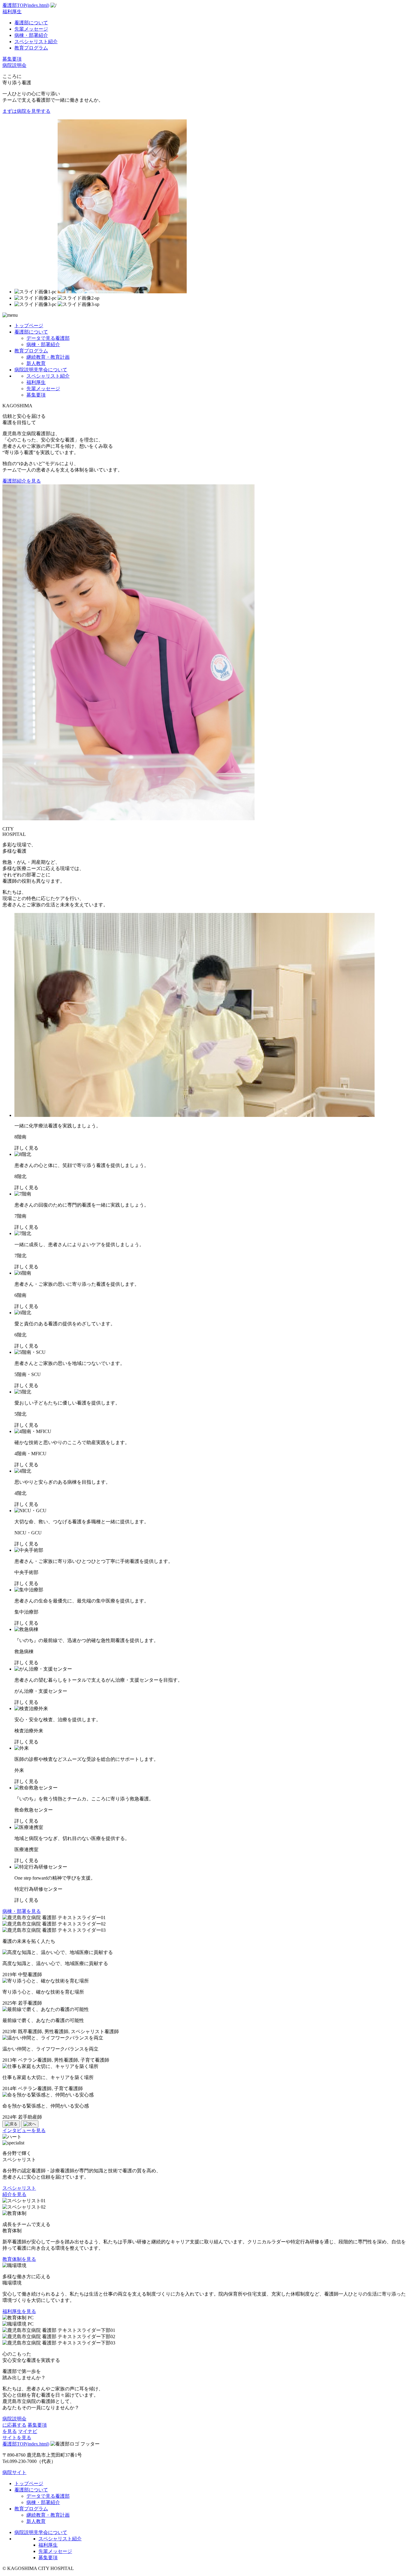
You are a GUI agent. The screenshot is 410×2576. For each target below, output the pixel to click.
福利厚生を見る (19, 2311)
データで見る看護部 (48, 338)
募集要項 (12, 59)
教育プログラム (31, 48)
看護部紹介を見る (22, 481)
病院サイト (14, 2472)
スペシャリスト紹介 (36, 42)
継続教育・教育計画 (48, 357)
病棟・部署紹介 (31, 35)
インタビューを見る (24, 2130)
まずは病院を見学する (26, 111)
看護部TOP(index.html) (26, 5)
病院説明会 (14, 65)
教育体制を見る (19, 2259)
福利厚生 (12, 12)
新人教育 (36, 363)
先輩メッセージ (31, 29)
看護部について (31, 23)
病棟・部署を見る (22, 1911)
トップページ (29, 326)
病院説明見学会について (41, 370)
